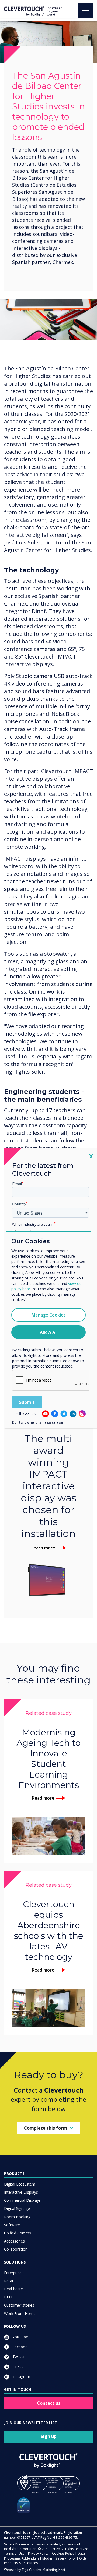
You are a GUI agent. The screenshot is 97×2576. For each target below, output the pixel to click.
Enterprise (13, 2273)
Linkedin (19, 2366)
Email (17, 1184)
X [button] (91, 1156)
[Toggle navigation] (86, 11)
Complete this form (46, 2128)
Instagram (21, 2376)
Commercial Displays (22, 2200)
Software (12, 2225)
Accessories (14, 2241)
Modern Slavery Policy (59, 2558)
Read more (43, 1798)
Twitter (18, 2356)
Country (19, 1204)
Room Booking (17, 2217)
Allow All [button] (49, 1332)
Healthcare (13, 2289)
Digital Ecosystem (20, 2184)
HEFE (9, 2297)
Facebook (20, 2347)
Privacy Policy (38, 2553)
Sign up (49, 2436)
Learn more (43, 1548)
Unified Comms (18, 2233)
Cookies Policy (63, 2553)
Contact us (49, 2403)
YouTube (20, 2337)
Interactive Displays (21, 2192)
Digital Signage (17, 2208)
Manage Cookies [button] (49, 1315)
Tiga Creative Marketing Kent (44, 2570)
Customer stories (19, 2305)
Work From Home (20, 2313)
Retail (9, 2281)
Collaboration (16, 2249)
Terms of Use (14, 2553)
